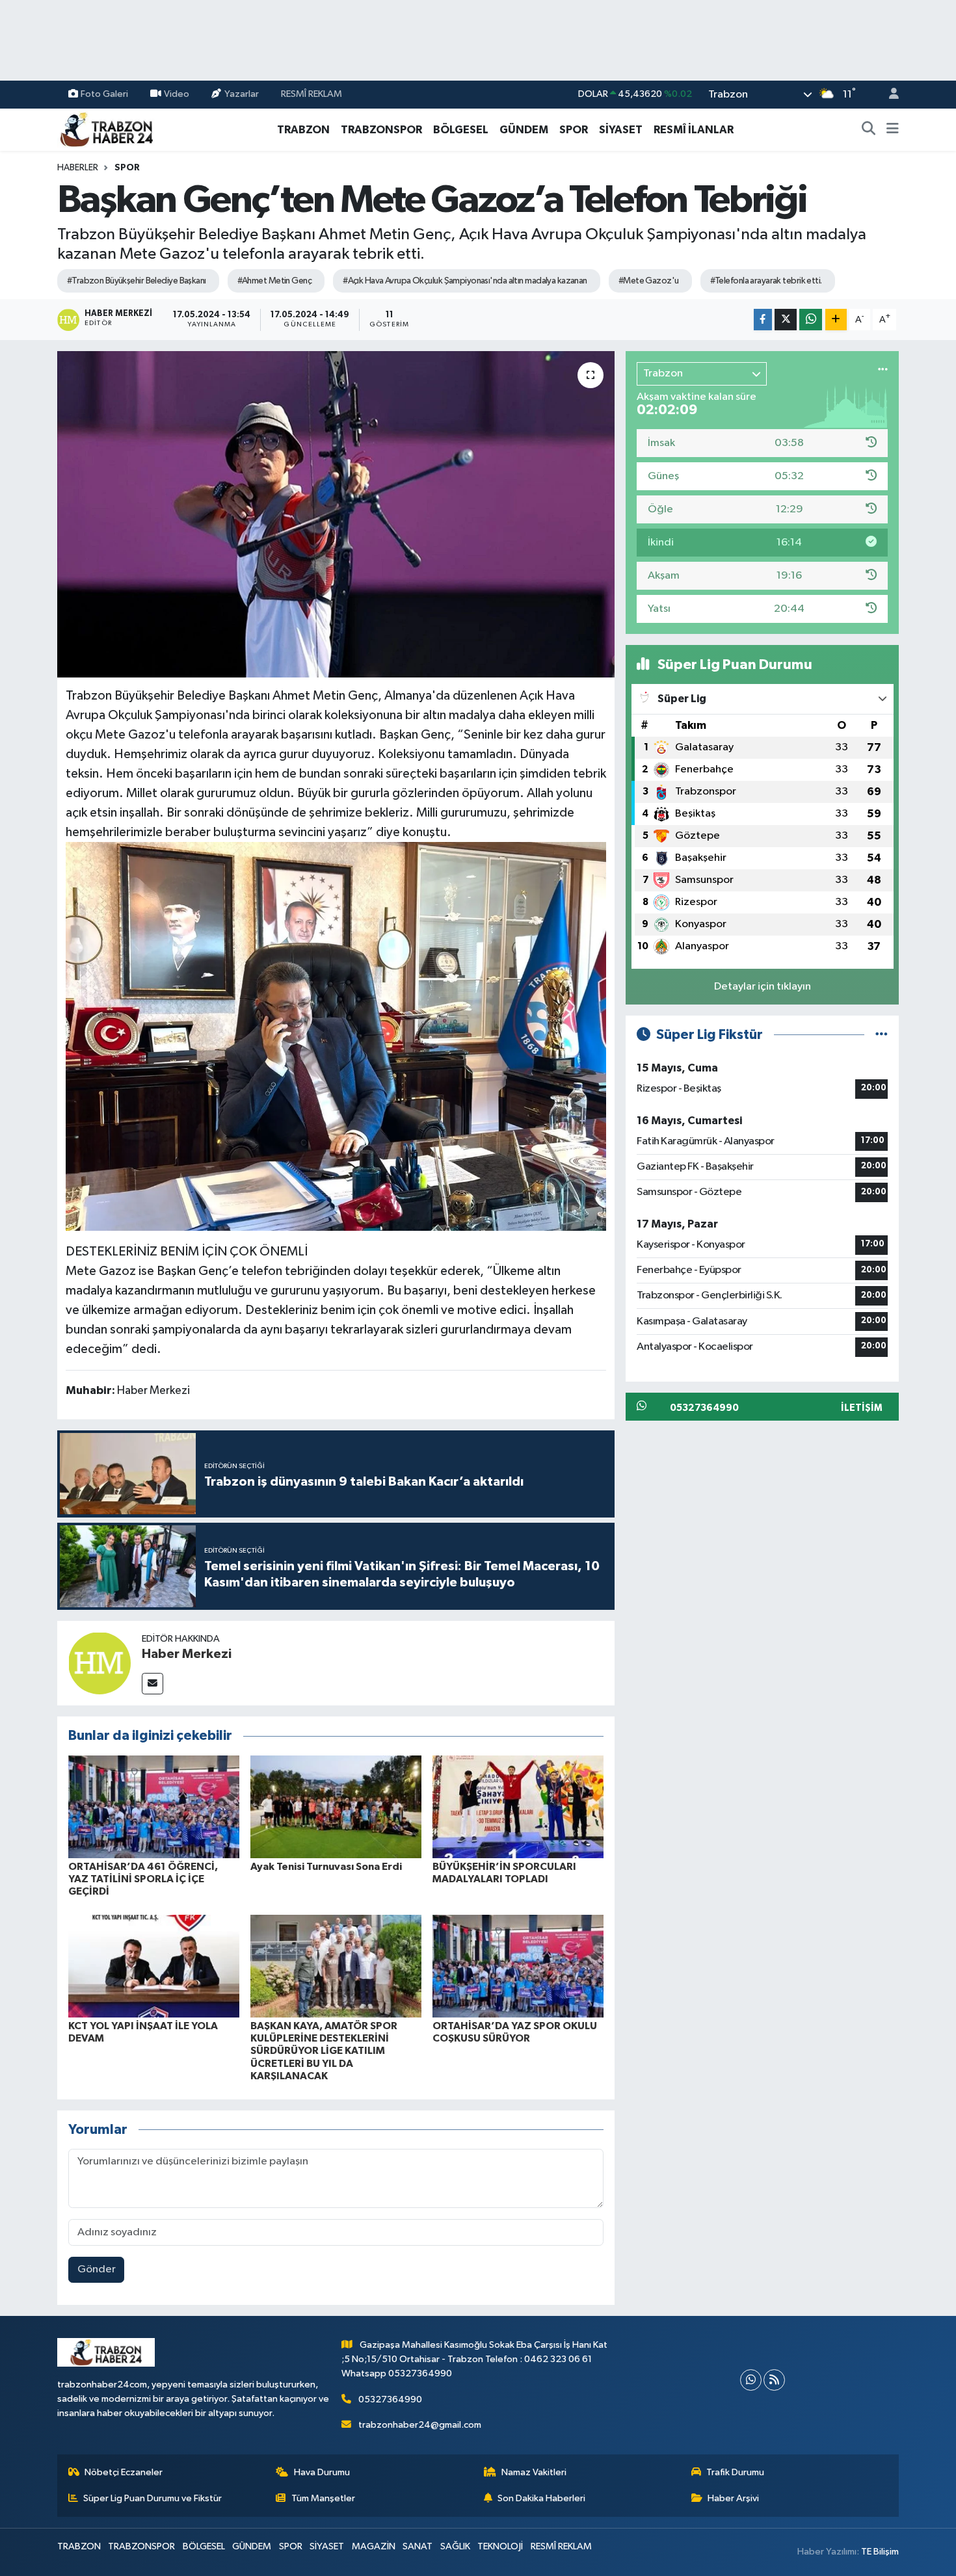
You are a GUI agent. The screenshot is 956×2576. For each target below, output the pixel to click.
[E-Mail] (153, 1684)
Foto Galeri (104, 94)
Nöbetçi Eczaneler (124, 2472)
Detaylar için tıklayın (763, 987)
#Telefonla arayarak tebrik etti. (766, 281)
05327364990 (390, 2399)
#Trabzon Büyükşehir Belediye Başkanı (137, 281)
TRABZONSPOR (381, 130)
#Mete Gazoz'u (649, 281)
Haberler (78, 168)
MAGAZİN (374, 2546)
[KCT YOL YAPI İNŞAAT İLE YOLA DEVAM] (154, 1966)
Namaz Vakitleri (534, 2472)
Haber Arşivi (733, 2498)
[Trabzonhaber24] (106, 129)
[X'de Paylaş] (786, 320)
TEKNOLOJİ (500, 2546)
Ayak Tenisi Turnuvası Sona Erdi (326, 1867)
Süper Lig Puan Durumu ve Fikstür (153, 2498)
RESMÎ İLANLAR (694, 130)
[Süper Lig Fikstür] (882, 1035)
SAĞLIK (455, 2546)
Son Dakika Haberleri (541, 2498)
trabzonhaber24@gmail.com (420, 2425)
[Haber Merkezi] (100, 1663)
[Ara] (869, 130)
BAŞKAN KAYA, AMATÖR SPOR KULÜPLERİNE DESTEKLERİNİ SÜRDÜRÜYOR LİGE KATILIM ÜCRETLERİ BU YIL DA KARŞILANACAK (324, 2051)
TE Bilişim (880, 2552)
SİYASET (621, 130)
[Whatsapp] (751, 2380)
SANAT (418, 2546)
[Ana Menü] (893, 130)
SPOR (574, 130)
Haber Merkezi (187, 1654)
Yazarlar (242, 94)
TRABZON (303, 130)
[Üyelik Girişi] (888, 95)
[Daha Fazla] (836, 320)
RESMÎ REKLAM (312, 94)
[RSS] (774, 2380)
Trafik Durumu (735, 2472)
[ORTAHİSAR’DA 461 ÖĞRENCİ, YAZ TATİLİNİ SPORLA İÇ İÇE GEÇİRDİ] (154, 1807)
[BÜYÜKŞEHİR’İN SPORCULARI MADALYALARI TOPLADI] (518, 1807)
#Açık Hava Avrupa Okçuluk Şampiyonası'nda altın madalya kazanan (465, 281)
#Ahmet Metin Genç (274, 281)
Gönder (97, 2269)
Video (177, 94)
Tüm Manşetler (323, 2498)
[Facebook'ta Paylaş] (763, 320)
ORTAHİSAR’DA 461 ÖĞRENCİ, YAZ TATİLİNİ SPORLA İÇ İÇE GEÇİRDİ (143, 1879)
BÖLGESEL (461, 130)
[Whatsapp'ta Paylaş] (811, 320)
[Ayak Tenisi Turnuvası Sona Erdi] (336, 1807)
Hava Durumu (322, 2472)
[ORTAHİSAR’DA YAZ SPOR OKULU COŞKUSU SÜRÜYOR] (518, 1966)
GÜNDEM (524, 130)
